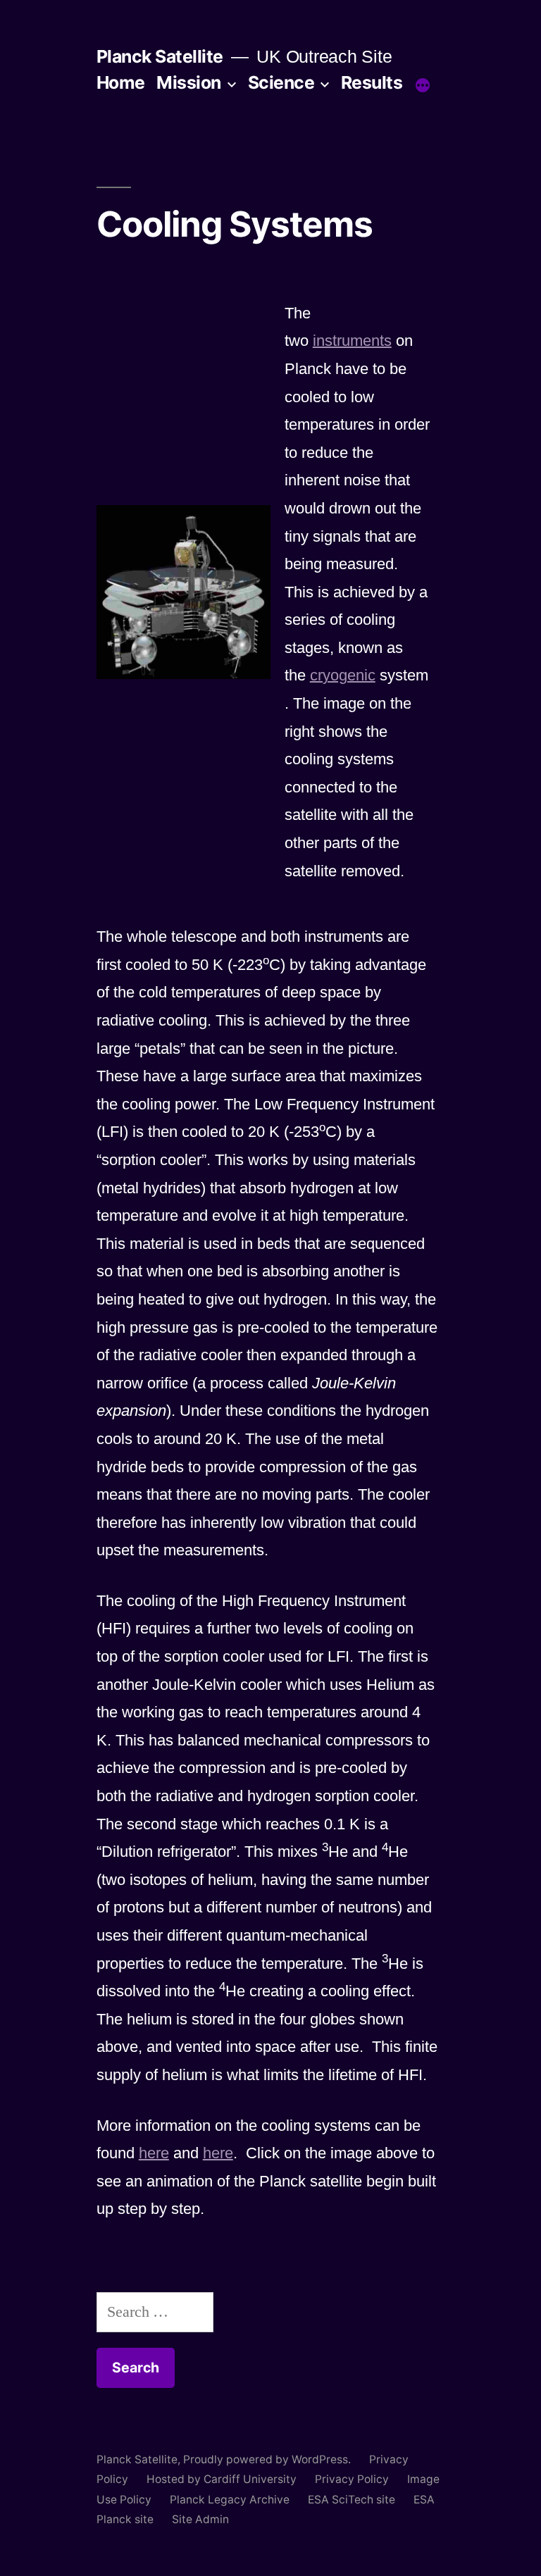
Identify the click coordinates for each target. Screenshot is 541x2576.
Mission (189, 82)
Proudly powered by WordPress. (268, 2459)
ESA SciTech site (352, 2500)
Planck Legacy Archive (230, 2500)
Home (121, 82)
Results (372, 82)
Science (281, 82)
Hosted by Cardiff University (222, 2479)
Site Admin (200, 2519)
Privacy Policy (352, 2479)
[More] (423, 85)
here (154, 2153)
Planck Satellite (160, 56)
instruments (352, 341)
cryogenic (343, 675)
